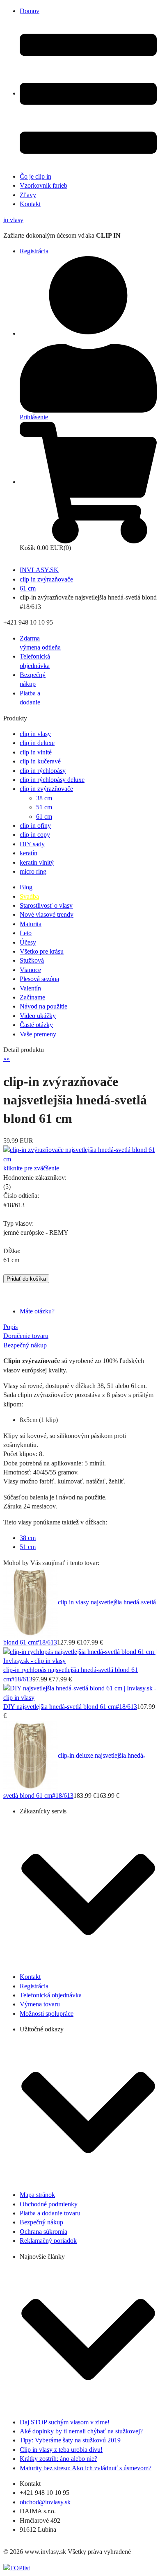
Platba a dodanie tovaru (50, 2213)
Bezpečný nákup (25, 1345)
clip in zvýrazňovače (46, 579)
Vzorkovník (43, 185)
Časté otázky (36, 1025)
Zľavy (28, 195)
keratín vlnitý (37, 862)
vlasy (13, 220)
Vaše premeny (38, 1034)
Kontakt (30, 204)
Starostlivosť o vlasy (46, 905)
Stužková (32, 960)
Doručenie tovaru (26, 1336)
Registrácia (34, 251)
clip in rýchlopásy (43, 771)
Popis (10, 1327)
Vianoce (30, 970)
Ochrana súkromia (43, 2232)
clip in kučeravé (40, 761)
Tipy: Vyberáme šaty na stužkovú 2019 (70, 2440)
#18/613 (46, 1642)
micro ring (33, 871)
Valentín (30, 988)
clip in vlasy (35, 734)
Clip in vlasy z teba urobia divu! (61, 2450)
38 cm (44, 798)
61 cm (28, 588)
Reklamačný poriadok (48, 2241)
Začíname (32, 997)
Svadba (29, 896)
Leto (26, 933)
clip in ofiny (35, 826)
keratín (29, 853)
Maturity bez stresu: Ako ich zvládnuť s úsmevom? (86, 2468)
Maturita (31, 924)
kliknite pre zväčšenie (31, 1168)
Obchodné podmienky (49, 2204)
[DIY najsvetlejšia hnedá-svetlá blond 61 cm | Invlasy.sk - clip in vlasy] (80, 1692)
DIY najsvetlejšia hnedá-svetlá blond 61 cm (59, 1707)
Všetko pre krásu (42, 951)
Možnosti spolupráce (47, 2014)
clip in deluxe (37, 743)
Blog (26, 887)
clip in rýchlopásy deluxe (52, 780)
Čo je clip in (35, 176)
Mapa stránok (37, 2195)
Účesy (28, 942)
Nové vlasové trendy (47, 914)
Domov (30, 11)
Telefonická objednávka (51, 1995)
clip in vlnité (36, 752)
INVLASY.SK (39, 570)
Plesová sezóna (39, 979)
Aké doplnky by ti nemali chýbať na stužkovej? (81, 2431)
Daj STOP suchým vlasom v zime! (65, 2422)
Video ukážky (38, 1016)
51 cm (44, 807)
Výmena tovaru (40, 2004)
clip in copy (35, 835)
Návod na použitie (43, 1006)
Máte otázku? (37, 1311)
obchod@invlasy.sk (45, 2502)
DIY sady (32, 844)
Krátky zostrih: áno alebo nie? (58, 2459)
